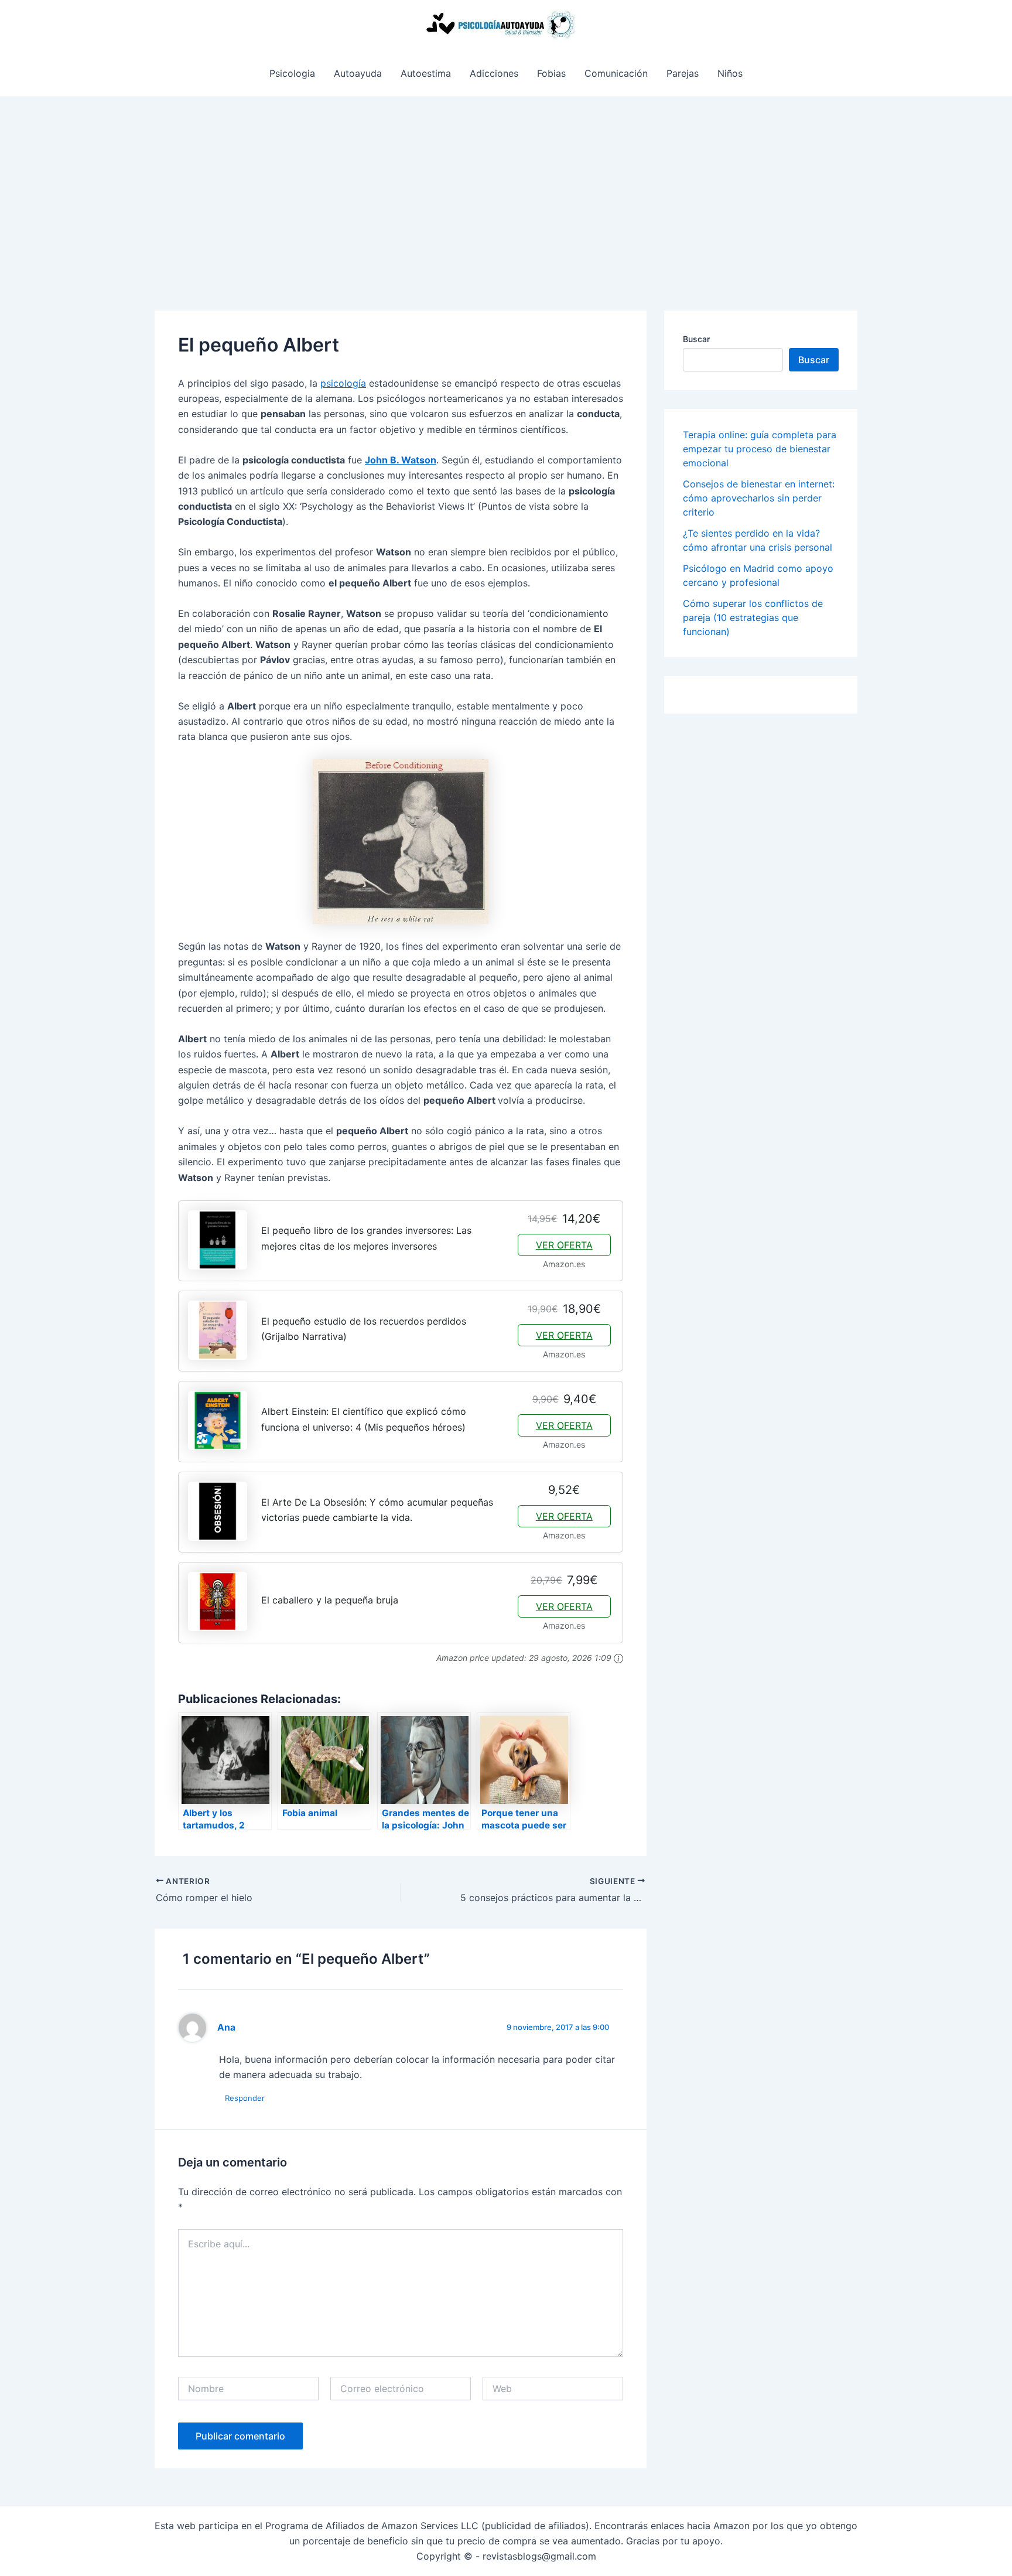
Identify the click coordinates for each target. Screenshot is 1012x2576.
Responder (245, 2098)
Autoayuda (358, 73)
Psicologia (292, 73)
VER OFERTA (564, 1245)
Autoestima (426, 73)
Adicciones (494, 73)
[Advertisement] (506, 185)
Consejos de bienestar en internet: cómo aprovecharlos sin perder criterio (759, 498)
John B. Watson (401, 460)
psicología (343, 383)
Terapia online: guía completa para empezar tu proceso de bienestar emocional (760, 449)
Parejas (683, 73)
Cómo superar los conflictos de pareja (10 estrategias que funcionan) (753, 617)
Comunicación (616, 73)
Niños (730, 73)
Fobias (551, 73)
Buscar (696, 339)
